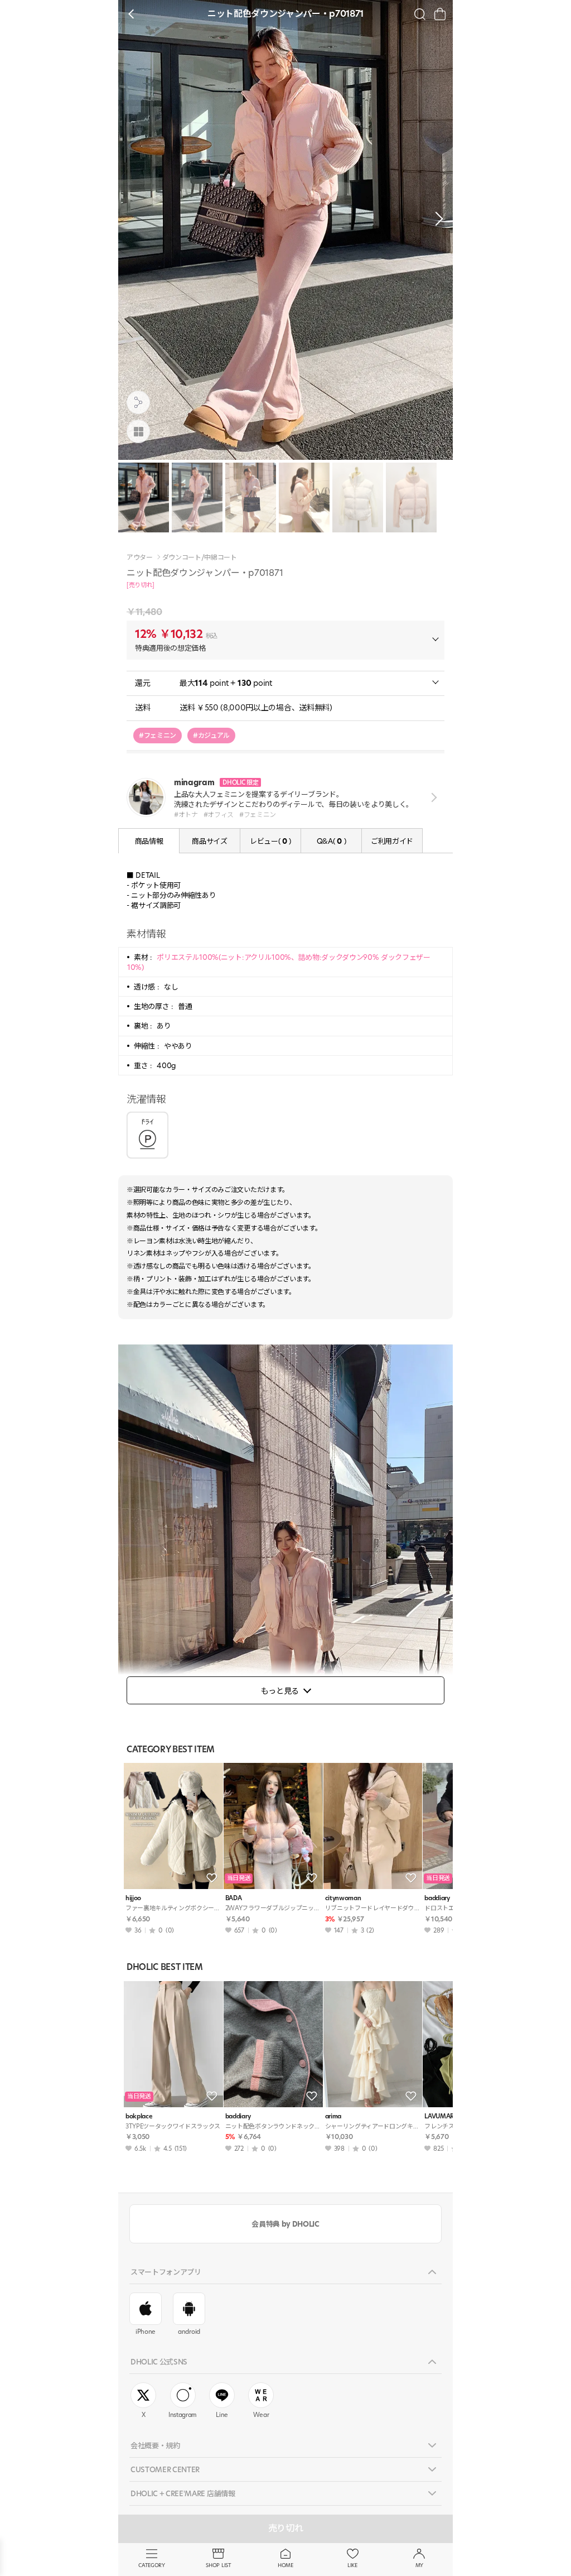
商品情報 (149, 841)
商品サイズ (209, 841)
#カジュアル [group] (211, 735)
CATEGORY (151, 2565)
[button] (436, 219)
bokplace (139, 2116)
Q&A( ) (331, 841)
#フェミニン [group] (158, 735)
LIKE (352, 2565)
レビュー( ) (270, 841)
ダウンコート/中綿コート (200, 558)
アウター (140, 558)
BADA (234, 1898)
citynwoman (343, 1898)
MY (419, 2565)
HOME (285, 2565)
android (189, 2332)
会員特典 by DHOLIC (285, 2224)
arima (333, 2116)
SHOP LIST (218, 2565)
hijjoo (133, 1898)
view (432, 798)
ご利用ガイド (392, 841)
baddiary (238, 2116)
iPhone (146, 2332)
